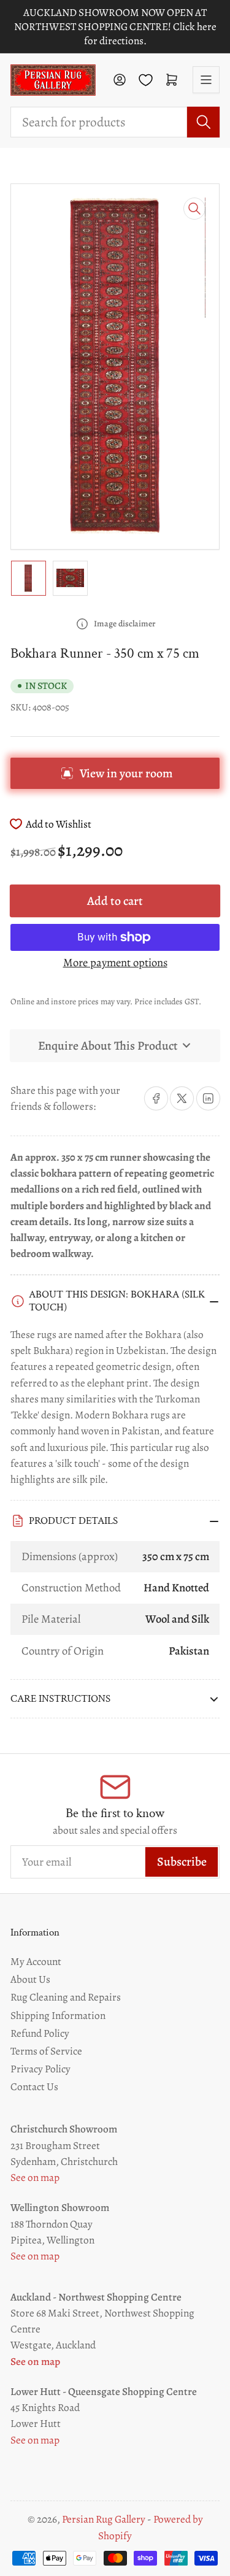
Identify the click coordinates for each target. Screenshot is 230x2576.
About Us (30, 1979)
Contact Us (34, 2086)
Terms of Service (46, 2051)
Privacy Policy (40, 2069)
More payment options (115, 962)
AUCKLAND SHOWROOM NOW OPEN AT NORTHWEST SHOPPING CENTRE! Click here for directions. (115, 27)
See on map (35, 2177)
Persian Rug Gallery (104, 2519)
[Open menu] (206, 80)
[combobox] (115, 122)
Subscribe (182, 1862)
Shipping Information (58, 2015)
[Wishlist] (146, 80)
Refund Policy (40, 2033)
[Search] (203, 122)
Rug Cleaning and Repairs (66, 1997)
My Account (36, 1961)
